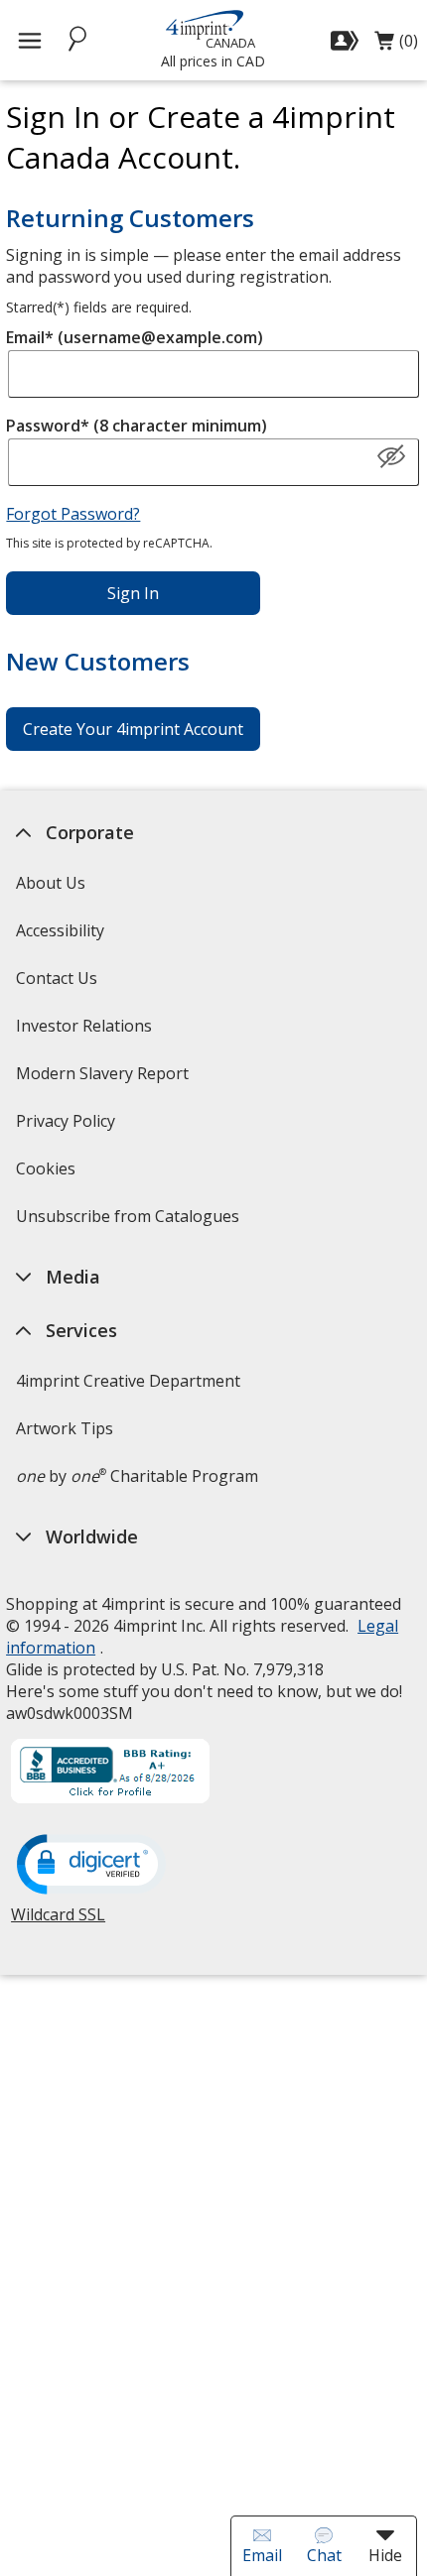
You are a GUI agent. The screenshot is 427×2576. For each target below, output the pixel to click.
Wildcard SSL (58, 1922)
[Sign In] (347, 41)
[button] (391, 457)
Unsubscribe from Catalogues (130, 1223)
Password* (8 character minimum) (137, 426)
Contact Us (57, 978)
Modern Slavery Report (105, 1080)
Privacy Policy (68, 1127)
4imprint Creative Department (128, 1381)
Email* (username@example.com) (135, 337)
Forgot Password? (73, 514)
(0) (396, 46)
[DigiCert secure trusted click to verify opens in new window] (91, 1866)
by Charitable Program (137, 1476)
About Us (51, 883)
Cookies (48, 1175)
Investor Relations (86, 1032)
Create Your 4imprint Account (133, 729)
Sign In (133, 593)
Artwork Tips (65, 1428)
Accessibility (60, 930)
